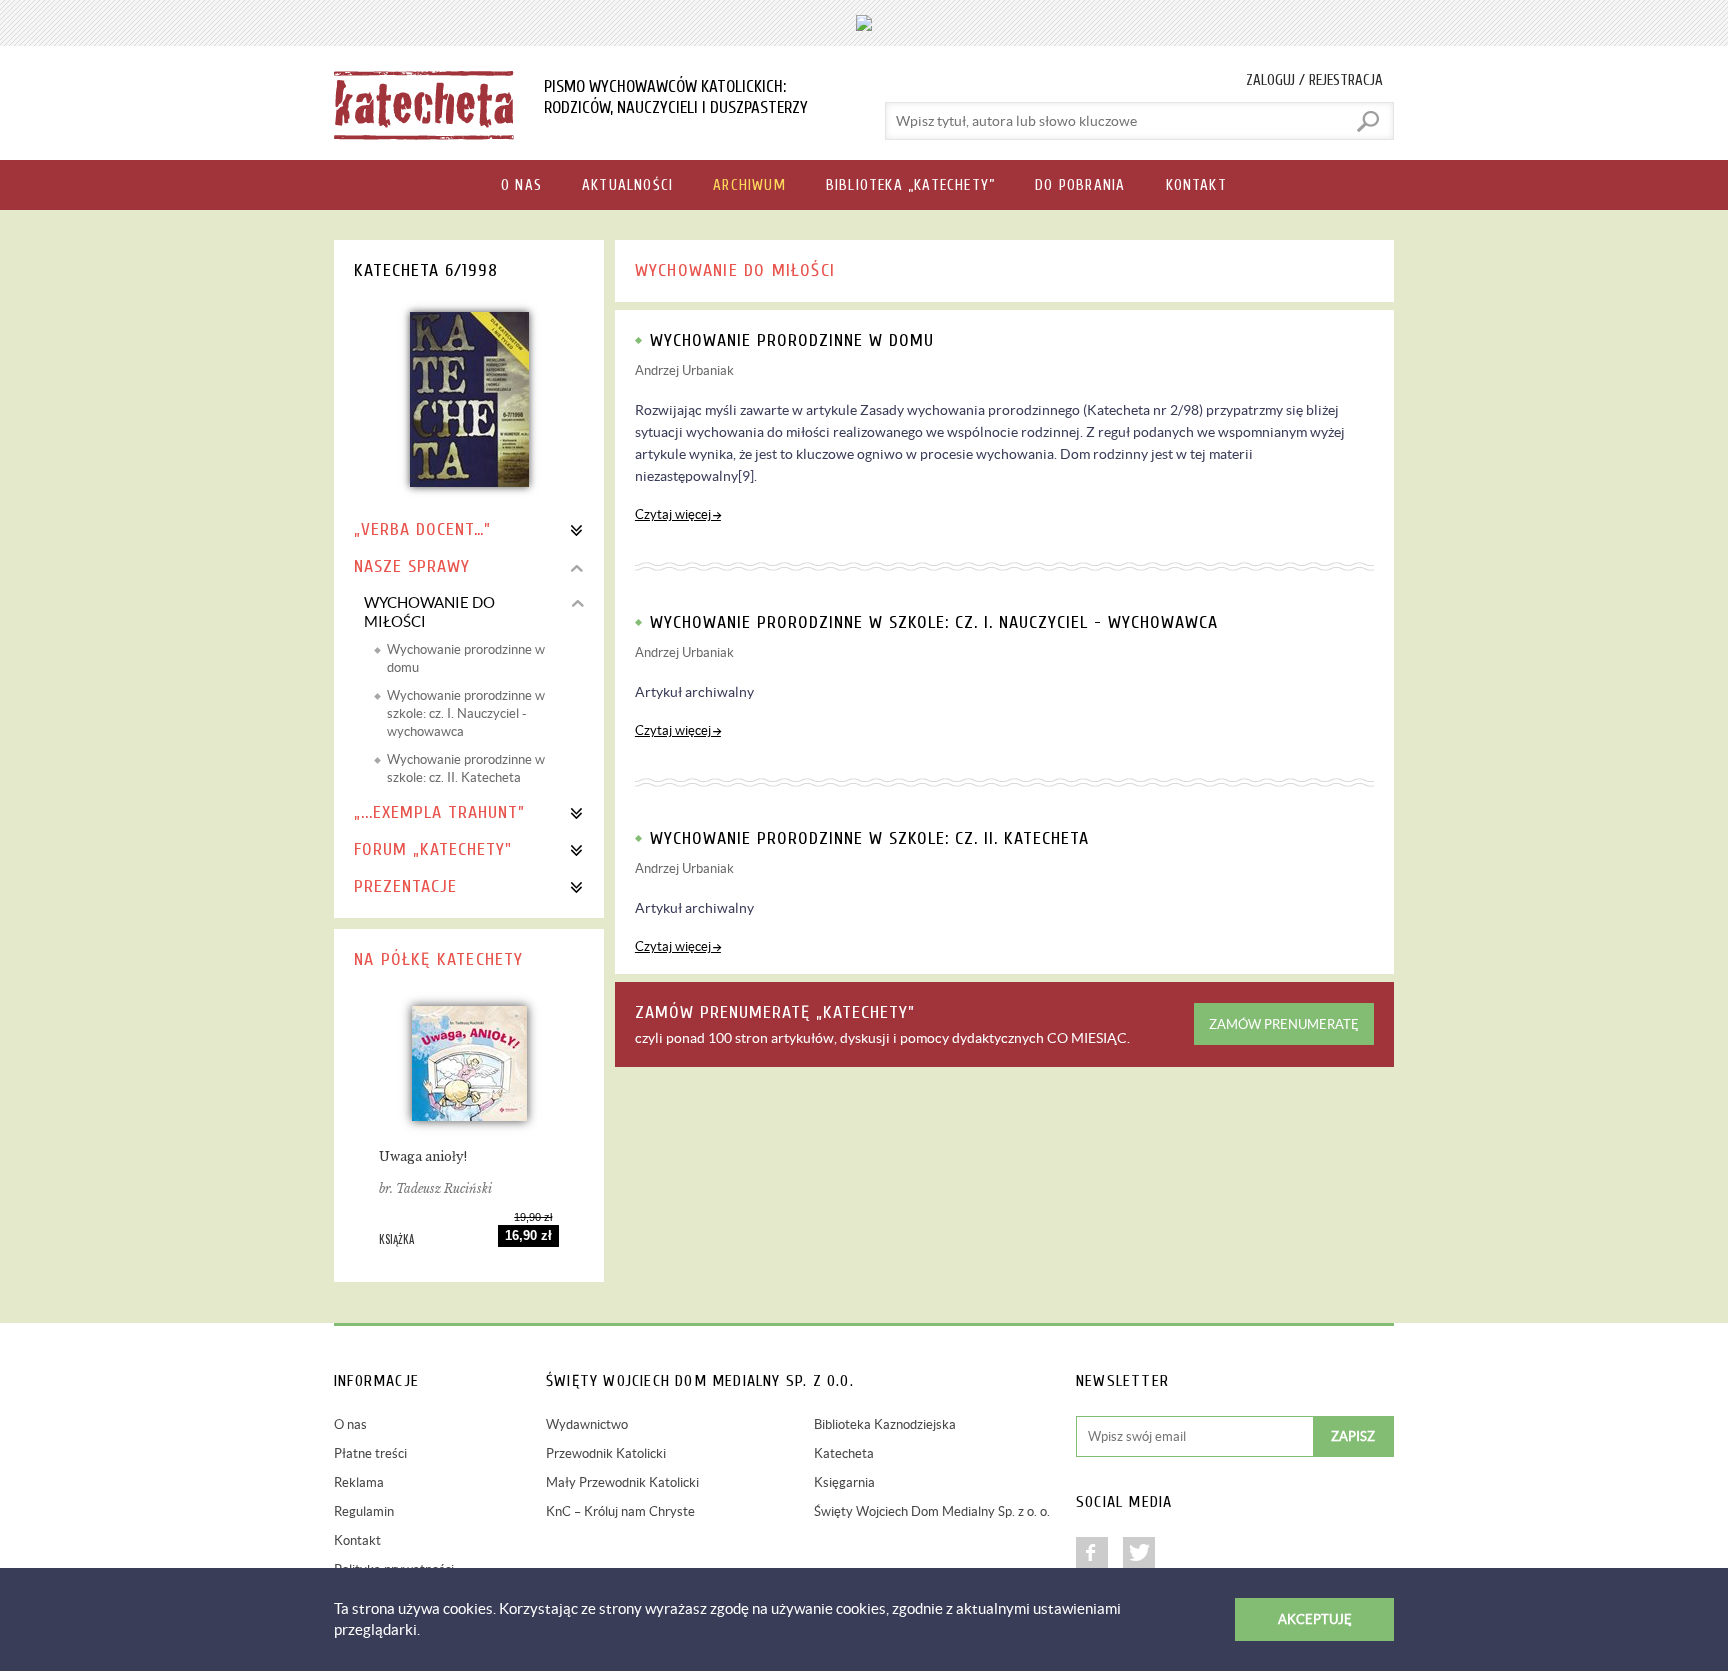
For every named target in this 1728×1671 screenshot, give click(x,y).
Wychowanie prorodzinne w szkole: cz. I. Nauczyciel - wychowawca (466, 713)
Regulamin (364, 1511)
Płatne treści (370, 1453)
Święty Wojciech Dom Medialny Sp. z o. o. (932, 1511)
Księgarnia (844, 1482)
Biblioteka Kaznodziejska (885, 1424)
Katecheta (844, 1453)
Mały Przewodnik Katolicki (622, 1482)
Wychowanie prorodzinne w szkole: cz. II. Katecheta (466, 768)
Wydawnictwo (587, 1424)
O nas (350, 1424)
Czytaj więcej (673, 514)
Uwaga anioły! (423, 1156)
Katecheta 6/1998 (426, 270)
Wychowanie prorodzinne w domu (466, 658)
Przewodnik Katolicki (606, 1453)
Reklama (359, 1482)
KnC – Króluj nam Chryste (620, 1511)
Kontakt (357, 1540)
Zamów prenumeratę (1284, 1024)
